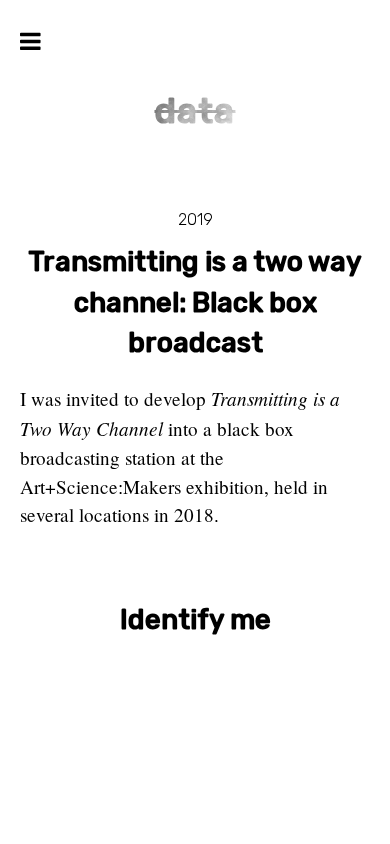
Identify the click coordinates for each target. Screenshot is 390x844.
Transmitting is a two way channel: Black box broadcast (195, 303)
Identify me (195, 620)
